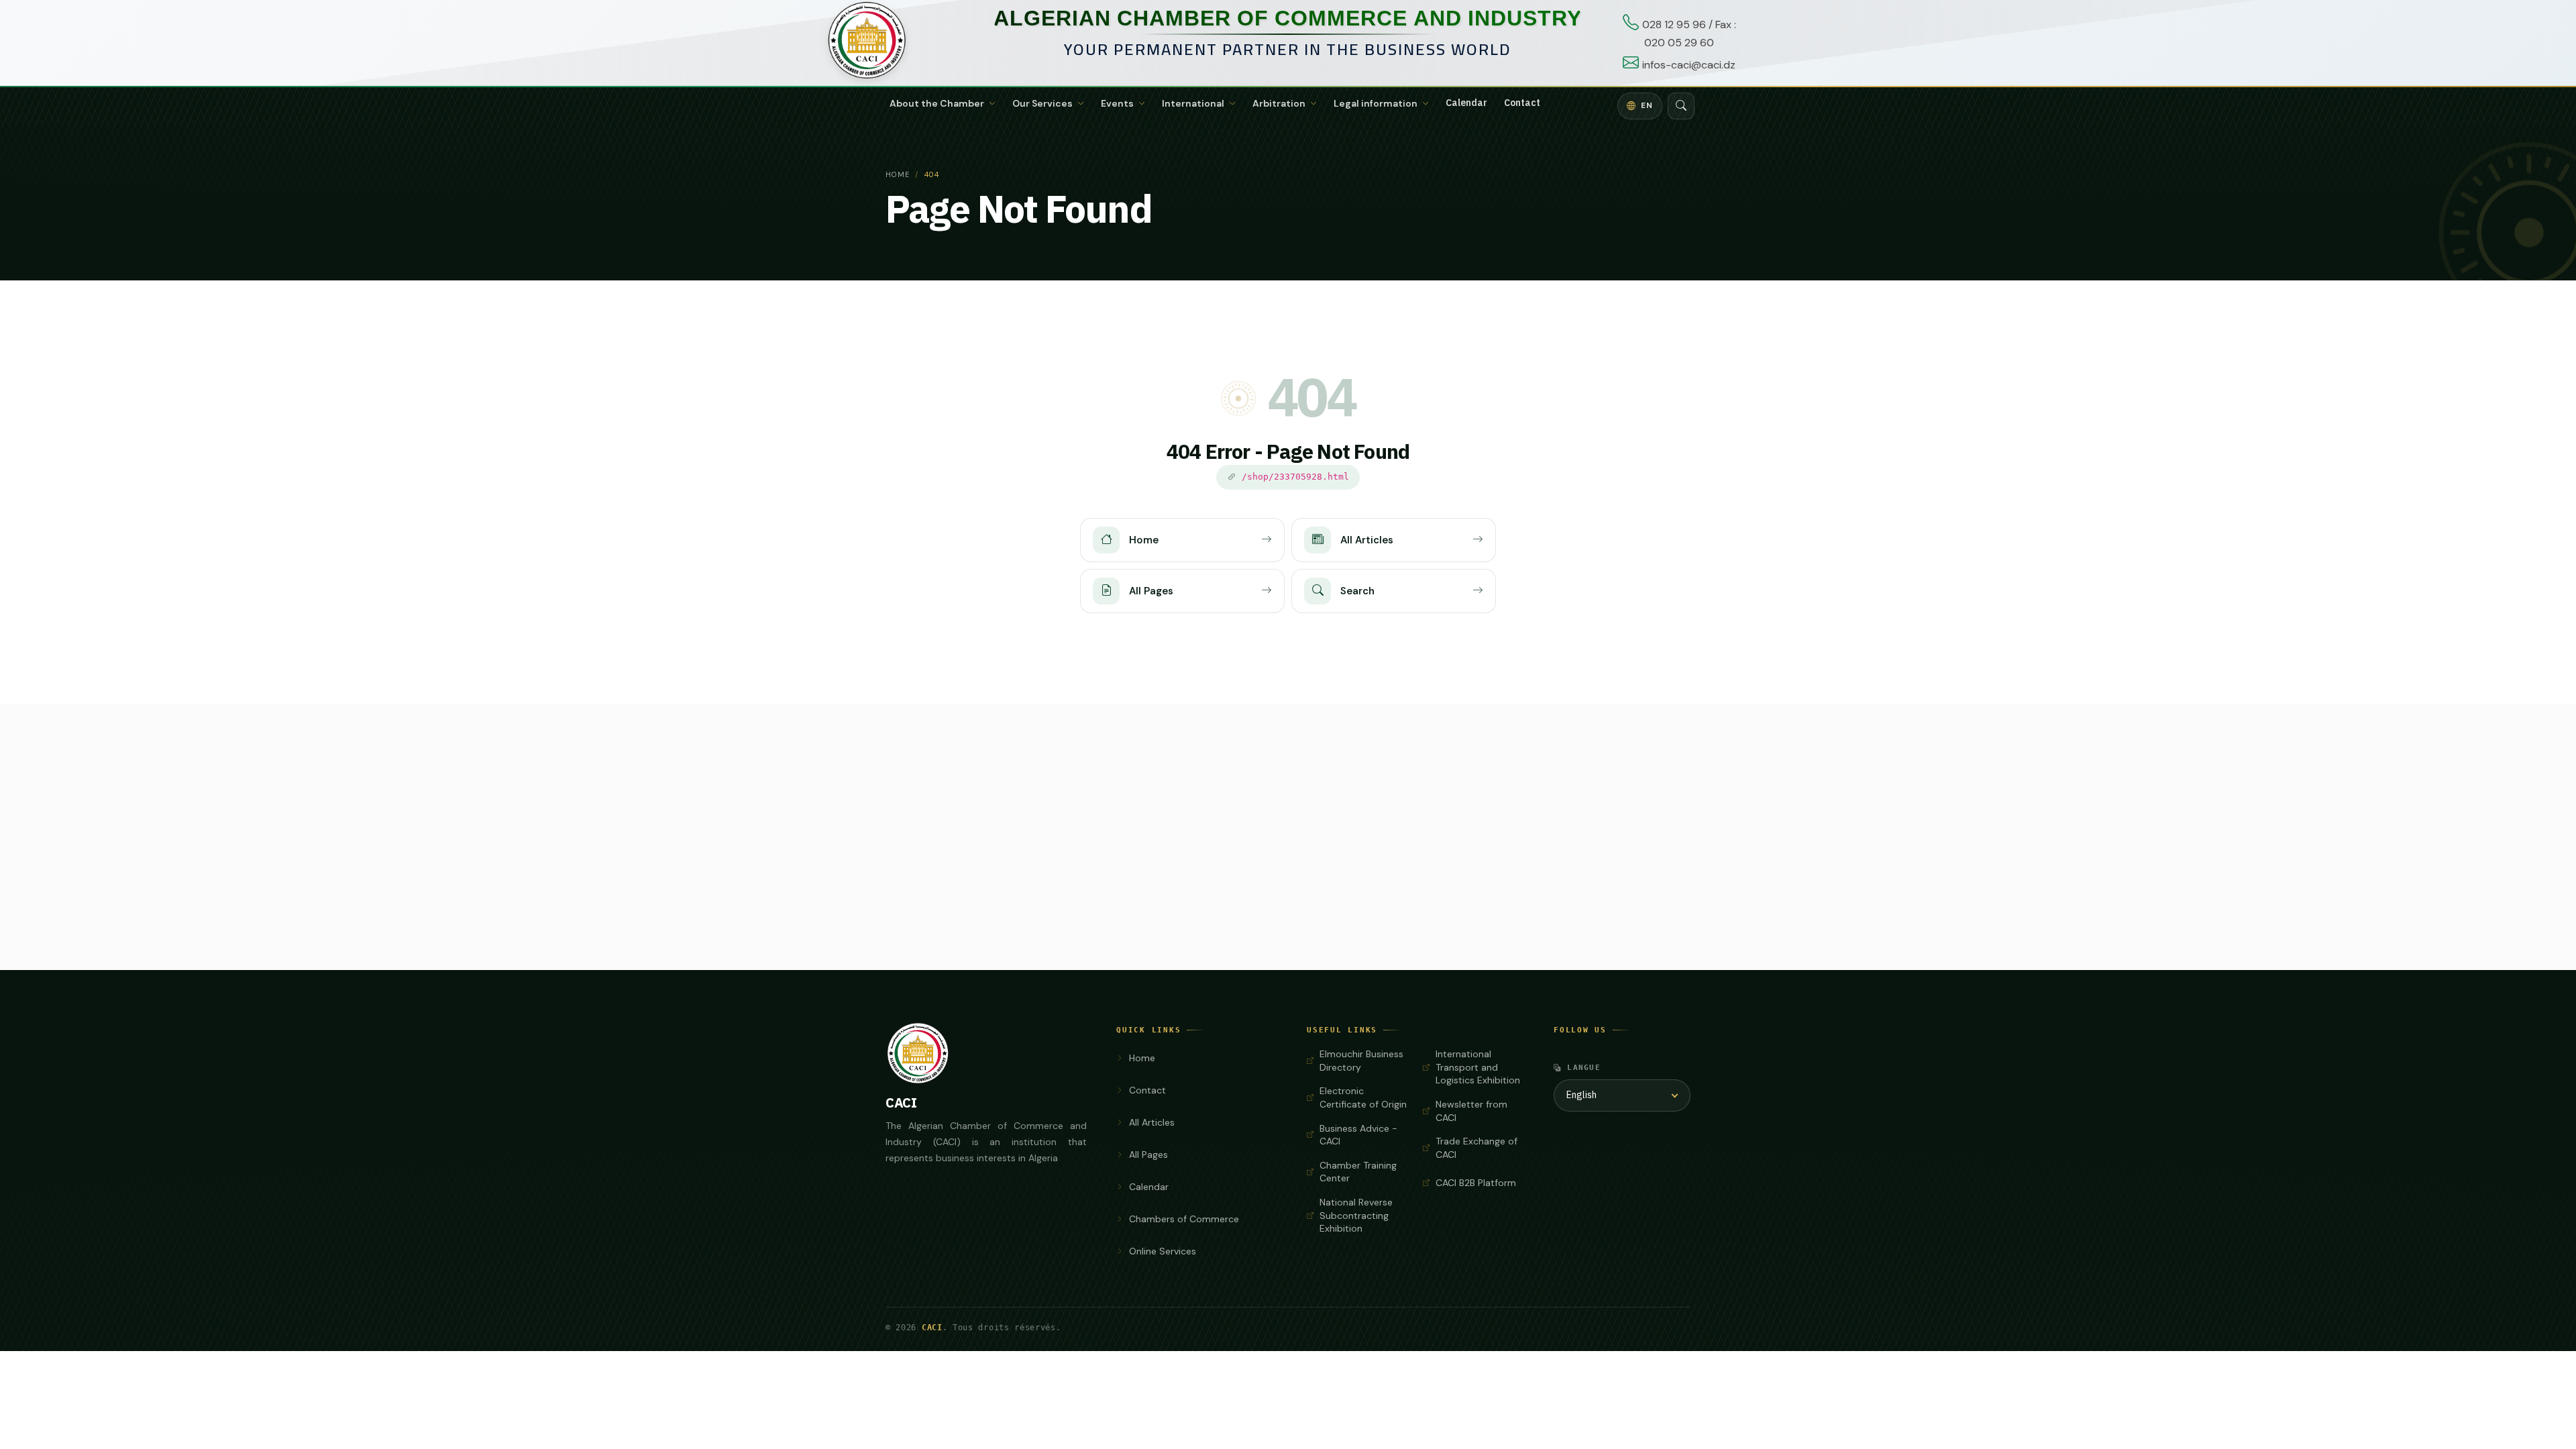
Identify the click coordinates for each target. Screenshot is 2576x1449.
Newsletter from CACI (1471, 1111)
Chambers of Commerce (1184, 1219)
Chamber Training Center (1358, 1172)
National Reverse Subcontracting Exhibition (1356, 1215)
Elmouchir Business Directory (1361, 1061)
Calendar (1466, 103)
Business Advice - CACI (1358, 1135)
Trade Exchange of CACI (1477, 1148)
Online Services (1163, 1251)
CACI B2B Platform (1476, 1183)
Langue (1584, 1067)
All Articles (1152, 1122)
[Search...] (1681, 106)
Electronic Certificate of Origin (1363, 1097)
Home (898, 174)
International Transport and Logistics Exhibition (1478, 1067)
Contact (1522, 103)
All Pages (1148, 1155)
